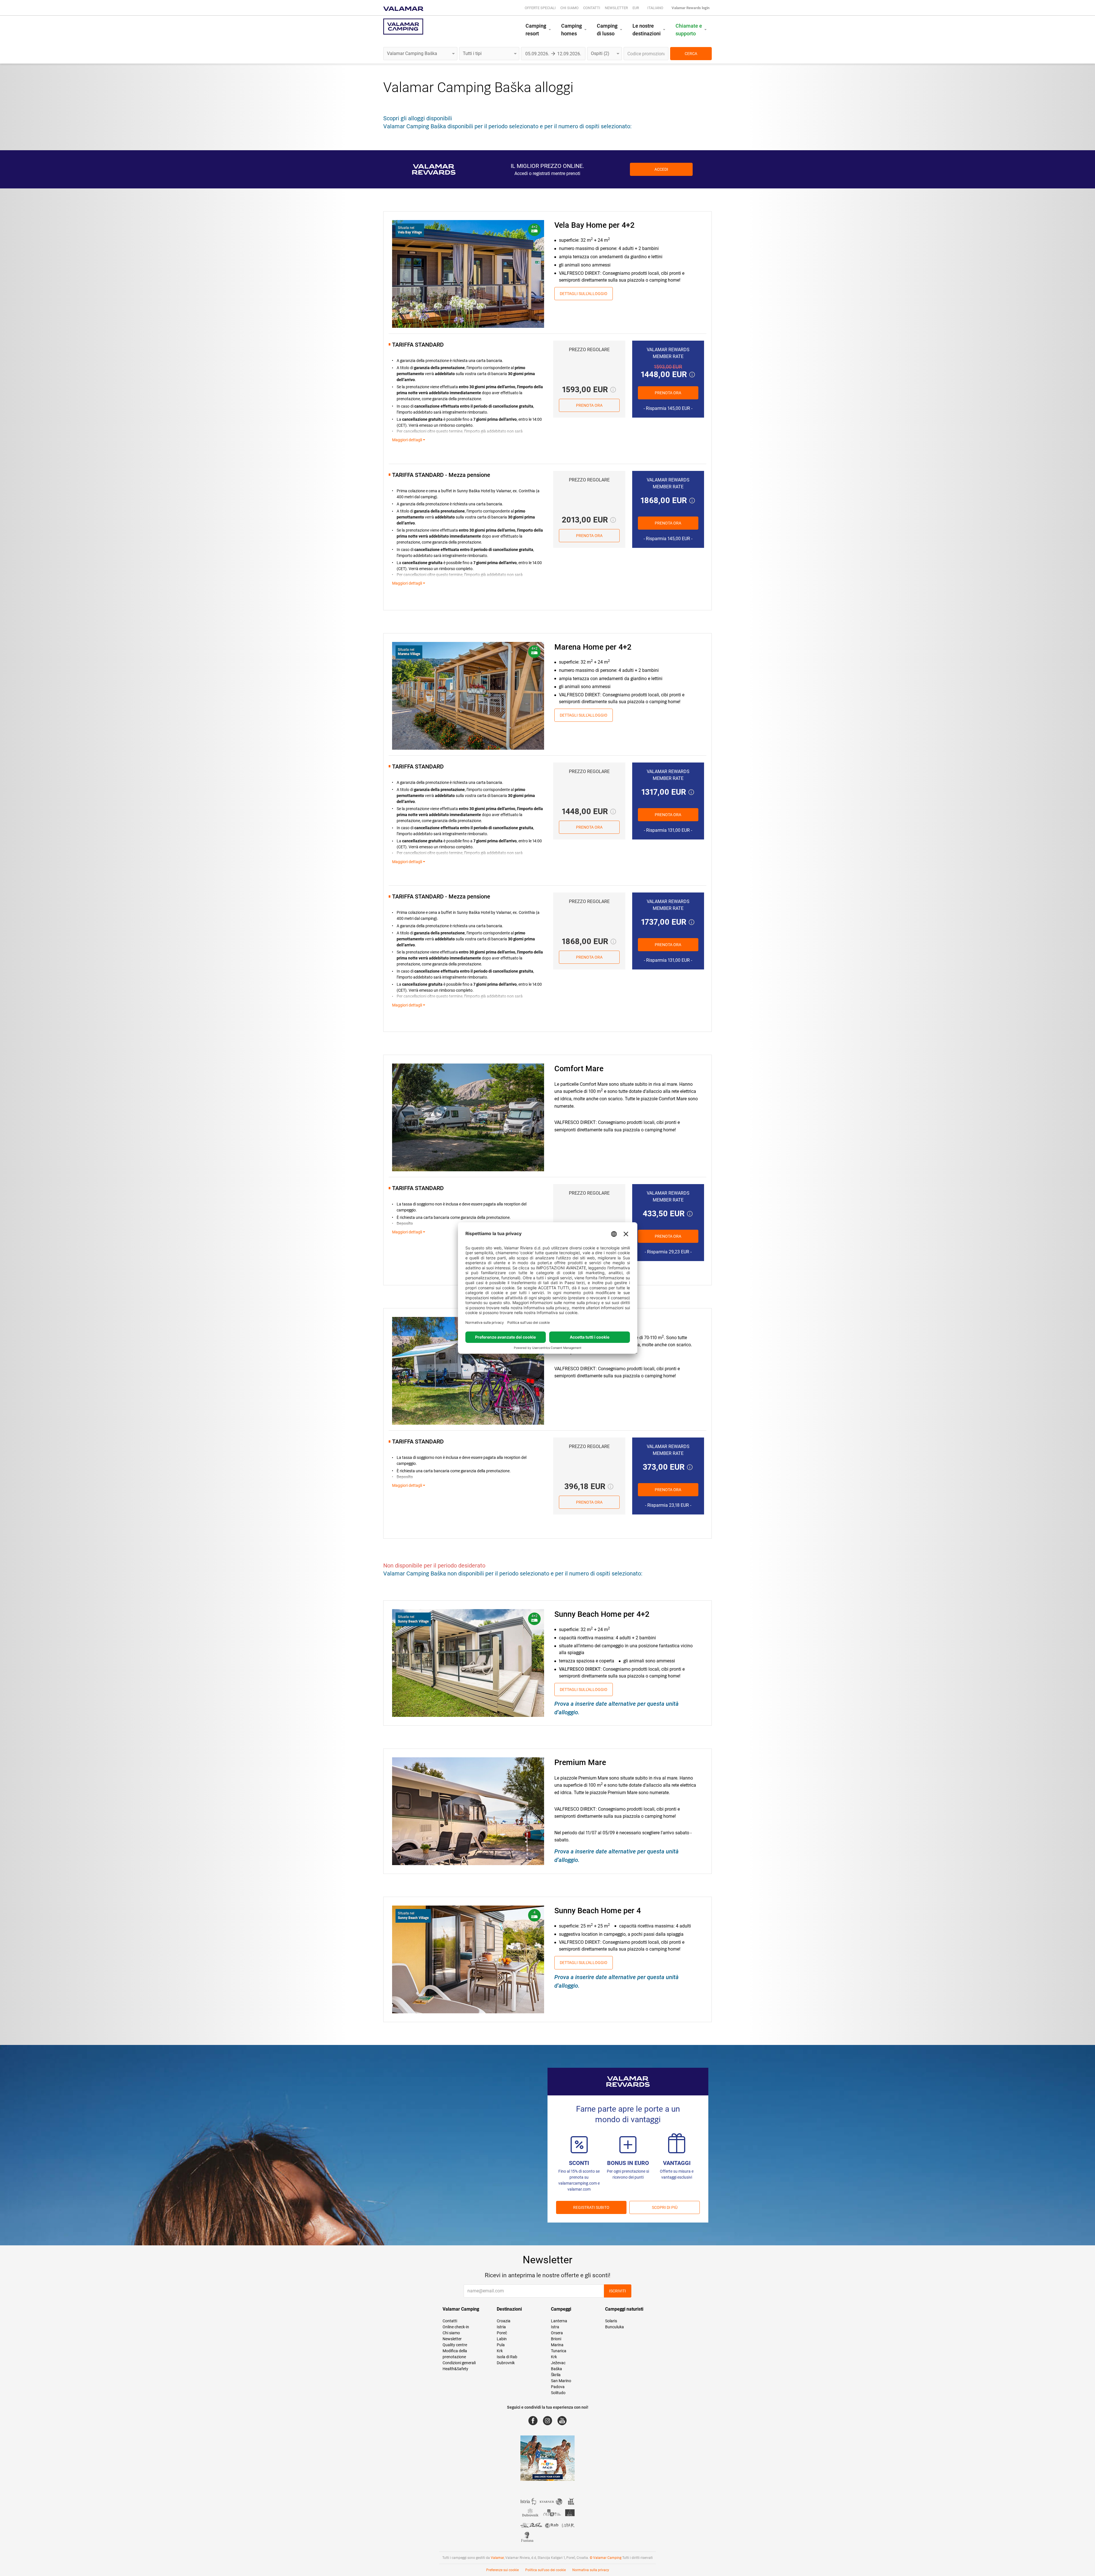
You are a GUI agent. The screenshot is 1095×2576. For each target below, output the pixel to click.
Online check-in (456, 2327)
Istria (501, 2327)
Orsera (557, 2333)
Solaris (611, 2321)
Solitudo (558, 2393)
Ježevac (558, 2363)
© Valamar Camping (606, 2558)
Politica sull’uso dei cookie (546, 2570)
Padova (558, 2387)
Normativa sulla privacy (591, 2570)
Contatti (592, 8)
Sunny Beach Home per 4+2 (602, 1614)
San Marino (561, 2381)
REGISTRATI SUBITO (591, 2207)
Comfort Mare (579, 1069)
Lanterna (559, 2321)
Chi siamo (569, 8)
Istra (555, 2327)
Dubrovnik (506, 2363)
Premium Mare (580, 1762)
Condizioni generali (459, 2363)
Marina (557, 2345)
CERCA (691, 54)
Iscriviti (618, 2291)
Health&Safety (455, 2369)
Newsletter (616, 8)
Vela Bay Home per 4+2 (594, 225)
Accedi (661, 169)
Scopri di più (665, 2207)
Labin (502, 2339)
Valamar (497, 2558)
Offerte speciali (540, 8)
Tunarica (559, 2351)
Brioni (556, 2339)
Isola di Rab (507, 2357)
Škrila (556, 2375)
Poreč (502, 2333)
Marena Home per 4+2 (593, 647)
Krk (500, 2351)
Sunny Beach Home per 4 (598, 1911)
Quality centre (455, 2345)
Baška (556, 2369)
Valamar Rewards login (691, 8)
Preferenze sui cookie (502, 2570)
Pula (501, 2345)
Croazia (504, 2321)
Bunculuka (615, 2327)
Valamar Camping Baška (457, 87)
